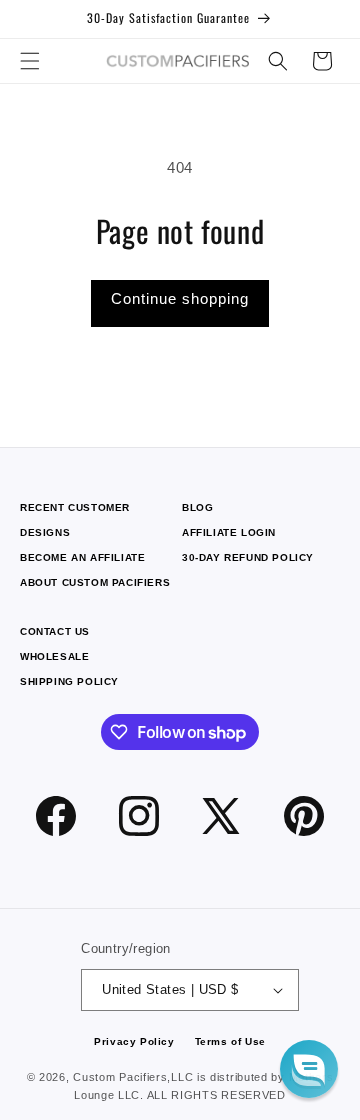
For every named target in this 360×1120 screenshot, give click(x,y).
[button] (30, 61)
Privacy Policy (134, 1041)
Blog (197, 507)
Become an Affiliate (82, 557)
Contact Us (55, 631)
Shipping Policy (69, 681)
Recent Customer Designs (75, 520)
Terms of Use (230, 1041)
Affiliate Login (229, 532)
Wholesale (54, 656)
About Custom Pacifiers (95, 582)
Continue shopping (180, 298)
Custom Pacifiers (120, 1077)
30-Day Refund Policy (248, 557)
